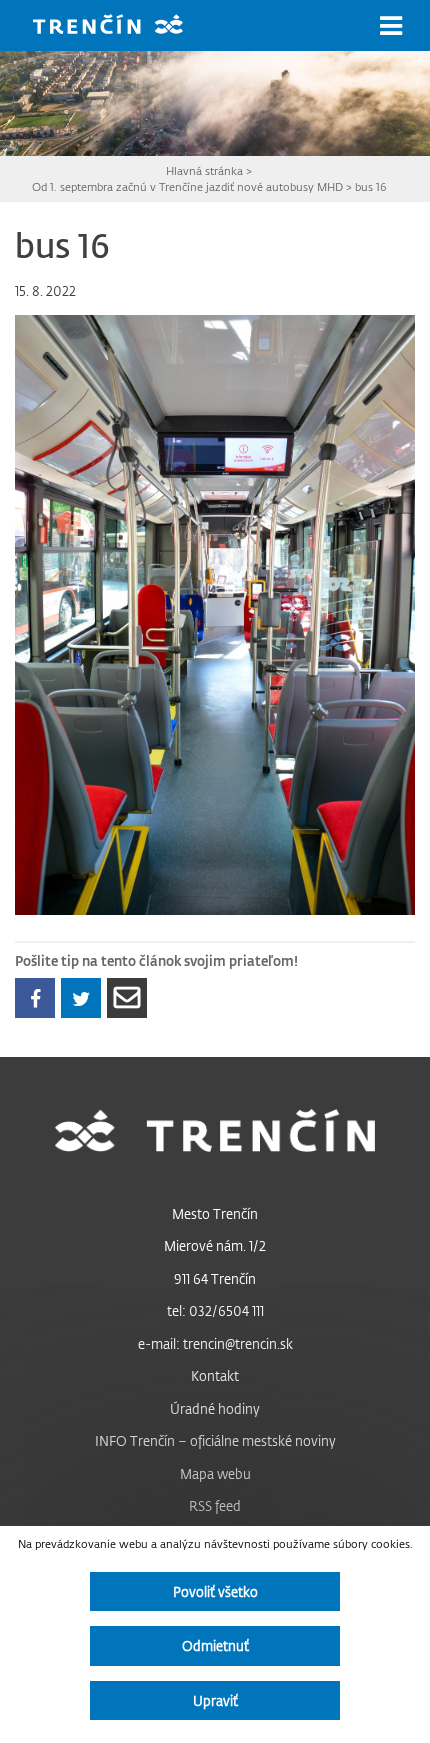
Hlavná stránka (204, 170)
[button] (391, 26)
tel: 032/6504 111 (215, 1310)
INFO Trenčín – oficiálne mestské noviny (215, 1440)
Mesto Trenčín (215, 1213)
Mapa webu (215, 1473)
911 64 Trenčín (215, 1278)
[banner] (123, 26)
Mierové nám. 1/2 (215, 1245)
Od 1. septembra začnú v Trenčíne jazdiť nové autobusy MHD (187, 186)
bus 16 (370, 186)
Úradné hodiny (215, 1408)
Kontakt (215, 1375)
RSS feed (215, 1505)
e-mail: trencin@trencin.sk (215, 1343)
